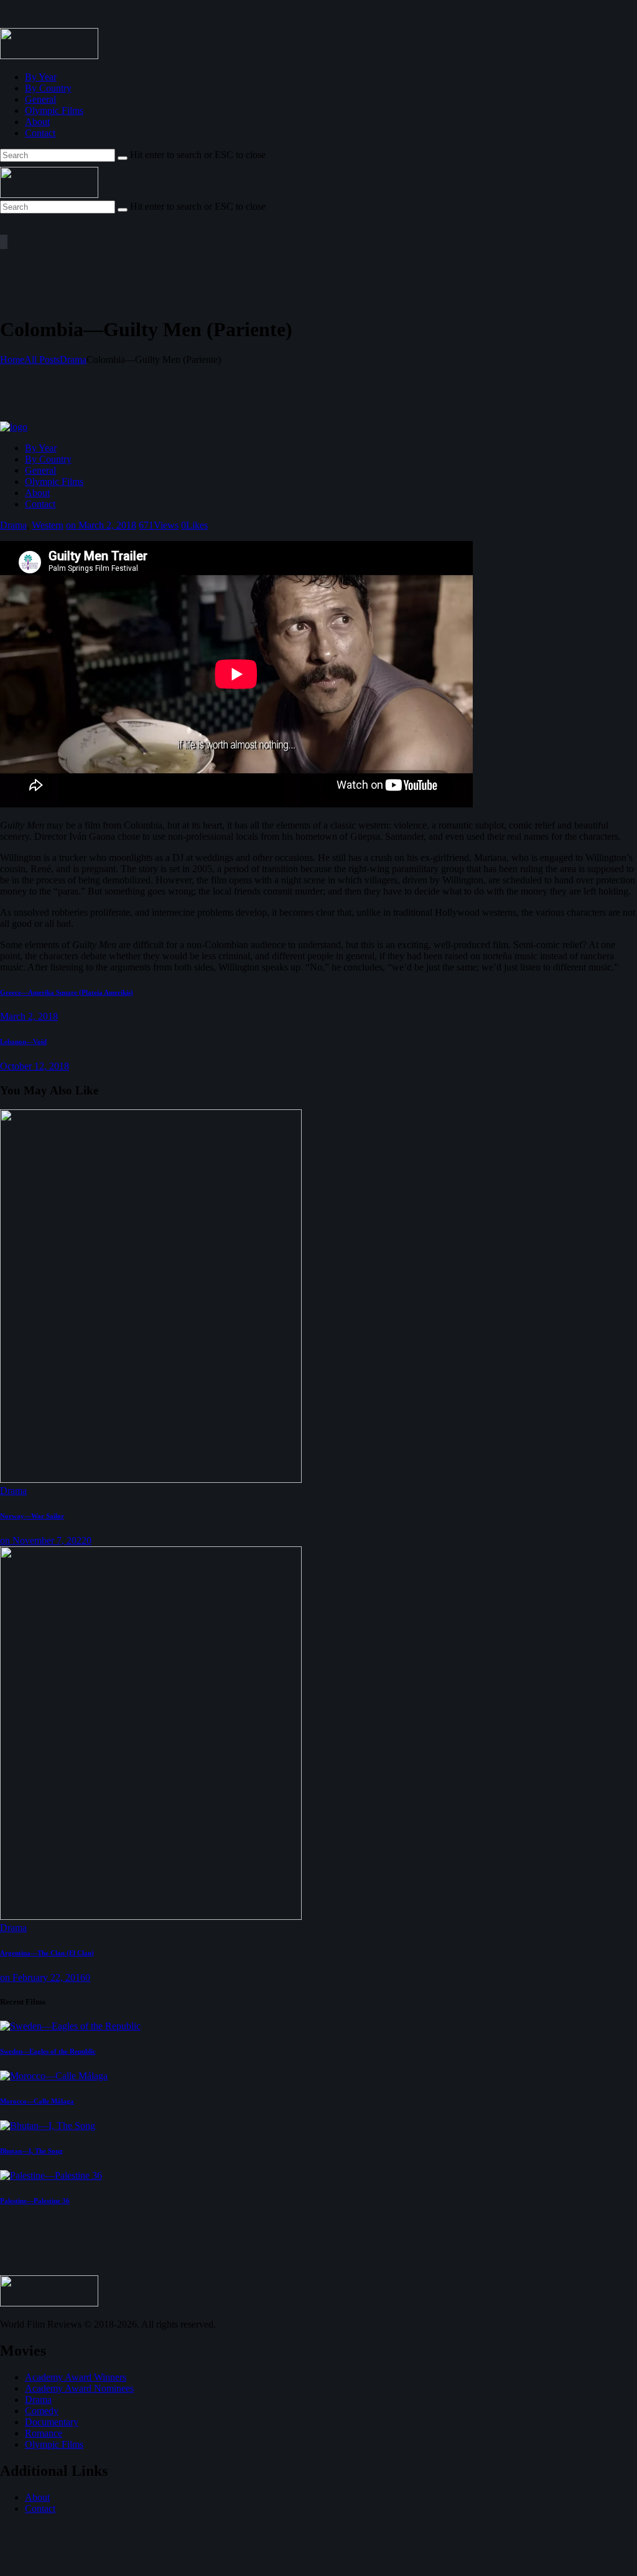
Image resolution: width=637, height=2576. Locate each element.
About (37, 2497)
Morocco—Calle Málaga (37, 2101)
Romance (44, 2433)
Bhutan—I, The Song (31, 2151)
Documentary (52, 2422)
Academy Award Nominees (79, 2388)
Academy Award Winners (76, 2377)
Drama (73, 360)
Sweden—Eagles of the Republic (48, 2051)
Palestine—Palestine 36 (35, 2201)
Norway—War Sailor (32, 1516)
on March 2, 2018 (101, 525)
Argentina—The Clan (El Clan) (47, 1953)
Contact (40, 2508)
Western (48, 525)
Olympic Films (54, 2444)
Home (12, 360)
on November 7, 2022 (43, 1540)
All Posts (42, 360)
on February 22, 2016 (43, 1977)
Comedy (42, 2411)
